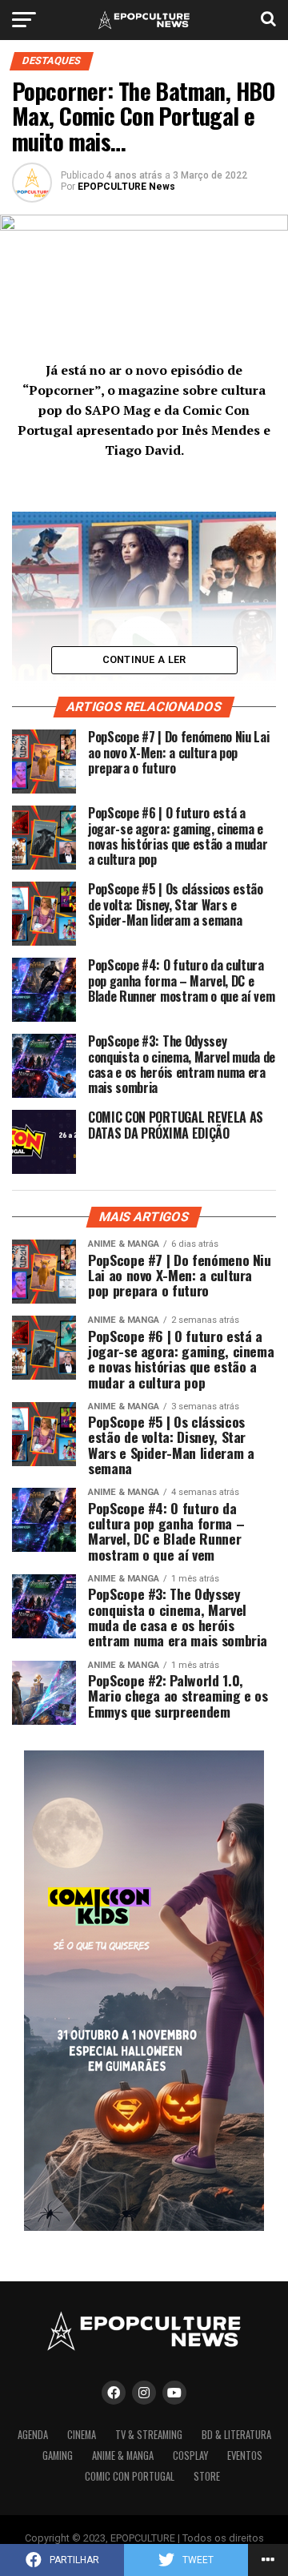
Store (207, 2476)
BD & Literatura (236, 2435)
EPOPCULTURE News (126, 187)
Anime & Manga (123, 2455)
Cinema (82, 2435)
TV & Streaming (149, 2435)
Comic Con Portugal (130, 2476)
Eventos (245, 2455)
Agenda (33, 2435)
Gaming (58, 2455)
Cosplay (190, 2455)
